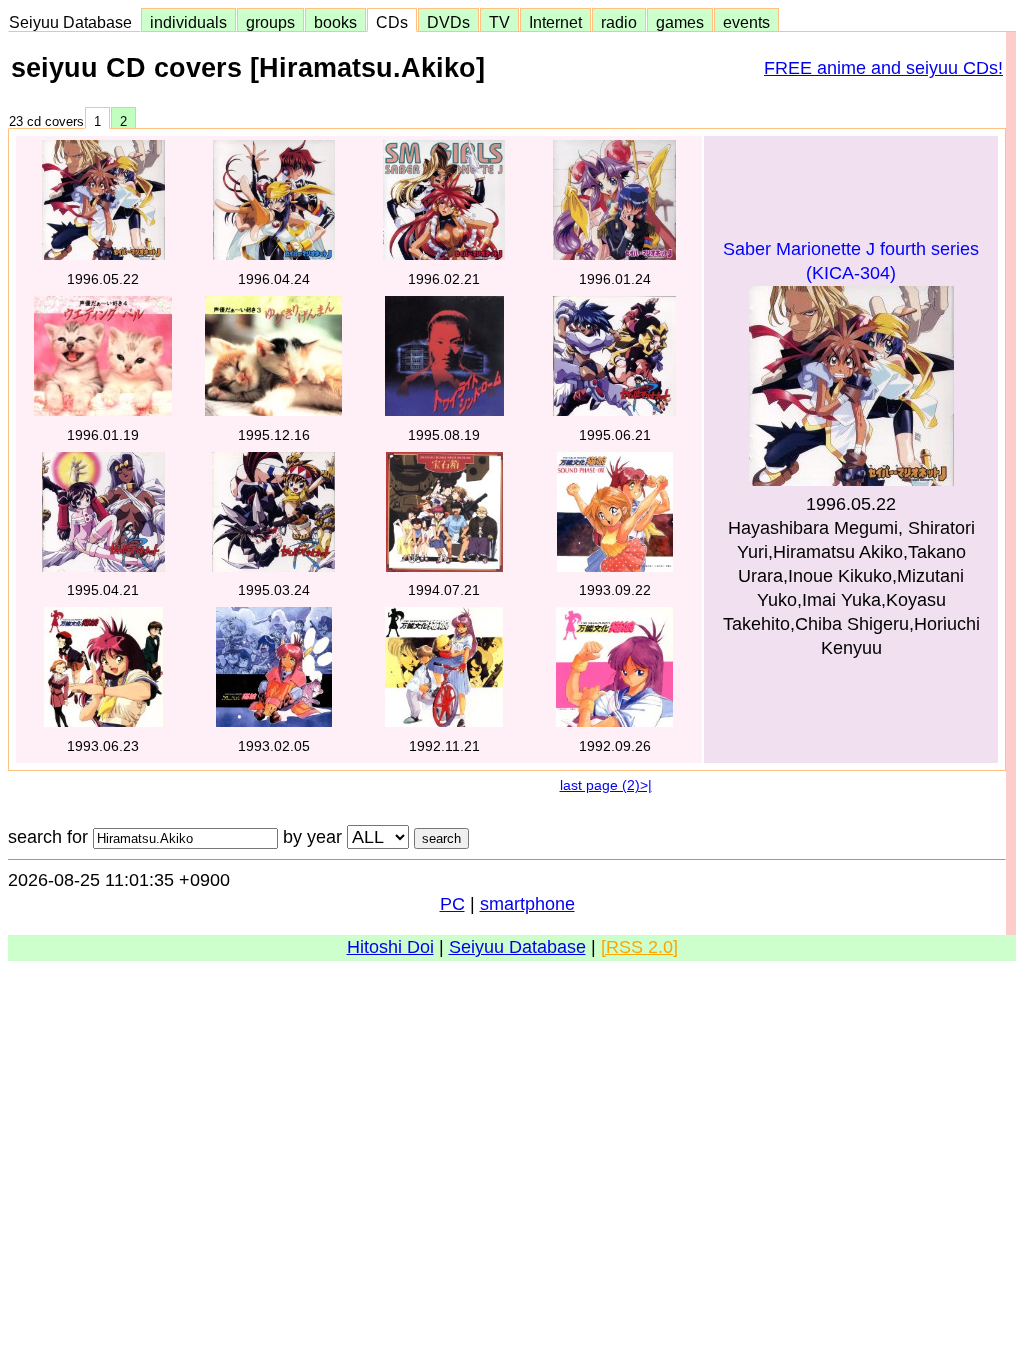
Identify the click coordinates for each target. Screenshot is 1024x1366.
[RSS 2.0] (639, 947)
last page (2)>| (606, 785)
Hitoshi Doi (390, 947)
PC (452, 904)
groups (270, 22)
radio (619, 22)
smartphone (527, 904)
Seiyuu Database (74, 22)
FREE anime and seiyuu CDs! (883, 68)
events (746, 22)
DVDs (448, 22)
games (680, 22)
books (335, 22)
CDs (392, 22)
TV (499, 22)
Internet (555, 22)
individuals (188, 22)
